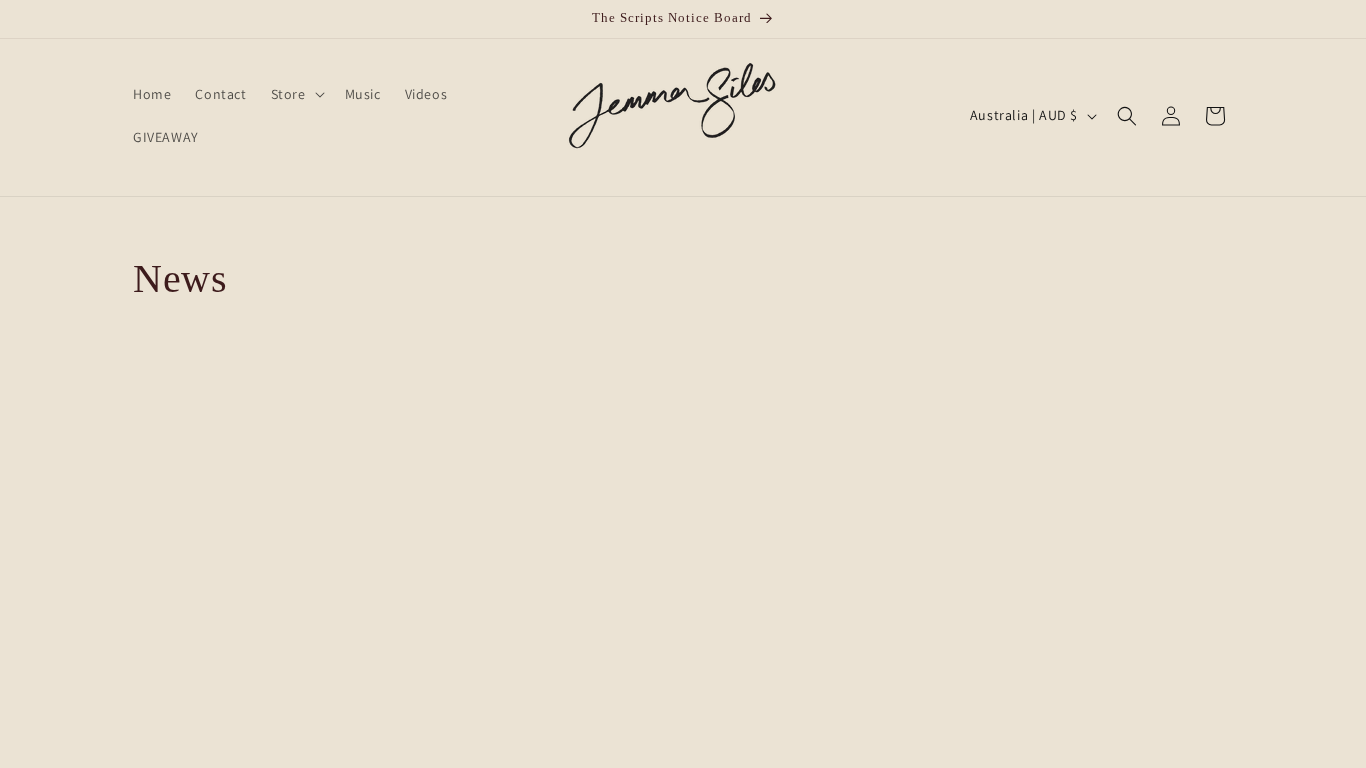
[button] (296, 94)
